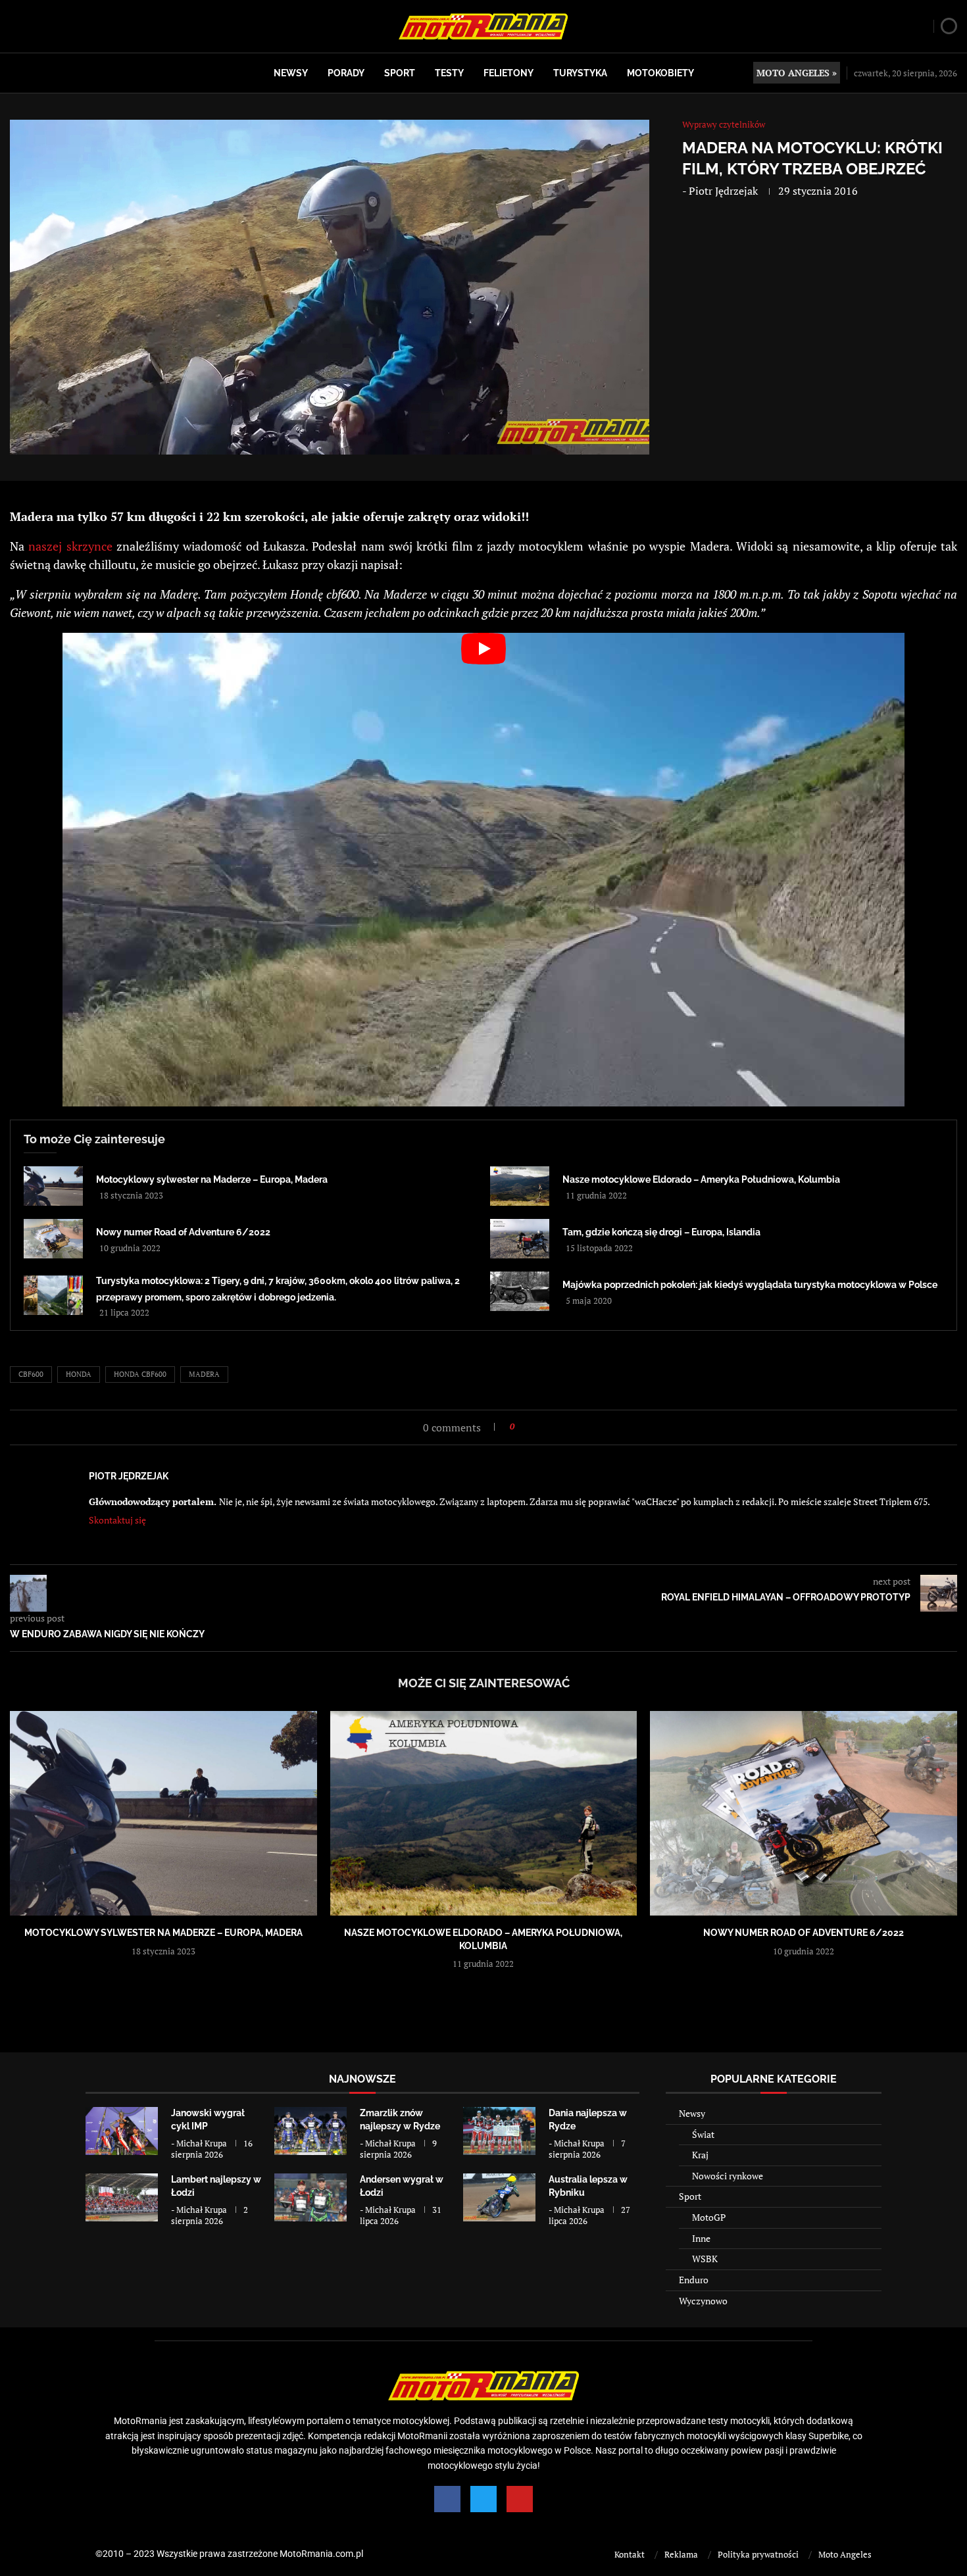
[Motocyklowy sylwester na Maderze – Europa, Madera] (53, 1186)
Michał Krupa (202, 2143)
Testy (449, 73)
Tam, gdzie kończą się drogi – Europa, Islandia (661, 1232)
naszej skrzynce (70, 546)
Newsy (291, 73)
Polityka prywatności (758, 2554)
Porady (346, 73)
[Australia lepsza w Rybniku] (499, 2197)
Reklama (681, 2554)
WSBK (705, 2259)
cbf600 (31, 1374)
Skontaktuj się (117, 1520)
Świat (703, 2134)
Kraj (700, 2155)
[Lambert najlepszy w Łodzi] (122, 2197)
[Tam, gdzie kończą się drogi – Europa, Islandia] (520, 1239)
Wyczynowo (703, 2301)
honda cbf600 (140, 1374)
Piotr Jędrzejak (723, 191)
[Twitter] (484, 2499)
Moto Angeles (845, 2554)
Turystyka (580, 73)
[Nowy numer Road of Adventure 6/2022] (53, 1239)
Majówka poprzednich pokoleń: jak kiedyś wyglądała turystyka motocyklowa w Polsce (750, 1285)
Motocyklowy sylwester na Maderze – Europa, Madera (212, 1179)
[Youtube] (520, 2499)
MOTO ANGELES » (797, 73)
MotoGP (709, 2217)
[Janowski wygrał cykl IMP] (122, 2131)
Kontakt (630, 2554)
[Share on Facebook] (529, 1426)
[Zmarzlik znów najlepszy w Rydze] (310, 2131)
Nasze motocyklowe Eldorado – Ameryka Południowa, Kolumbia (701, 1179)
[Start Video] (484, 870)
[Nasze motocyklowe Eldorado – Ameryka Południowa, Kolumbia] (520, 1186)
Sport (400, 73)
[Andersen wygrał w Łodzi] (310, 2197)
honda (79, 1374)
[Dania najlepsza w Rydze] (499, 2131)
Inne (701, 2238)
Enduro (694, 2280)
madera (204, 1374)
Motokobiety (660, 73)
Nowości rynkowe (728, 2176)
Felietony (508, 73)
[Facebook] (447, 2499)
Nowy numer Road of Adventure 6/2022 (183, 1232)
